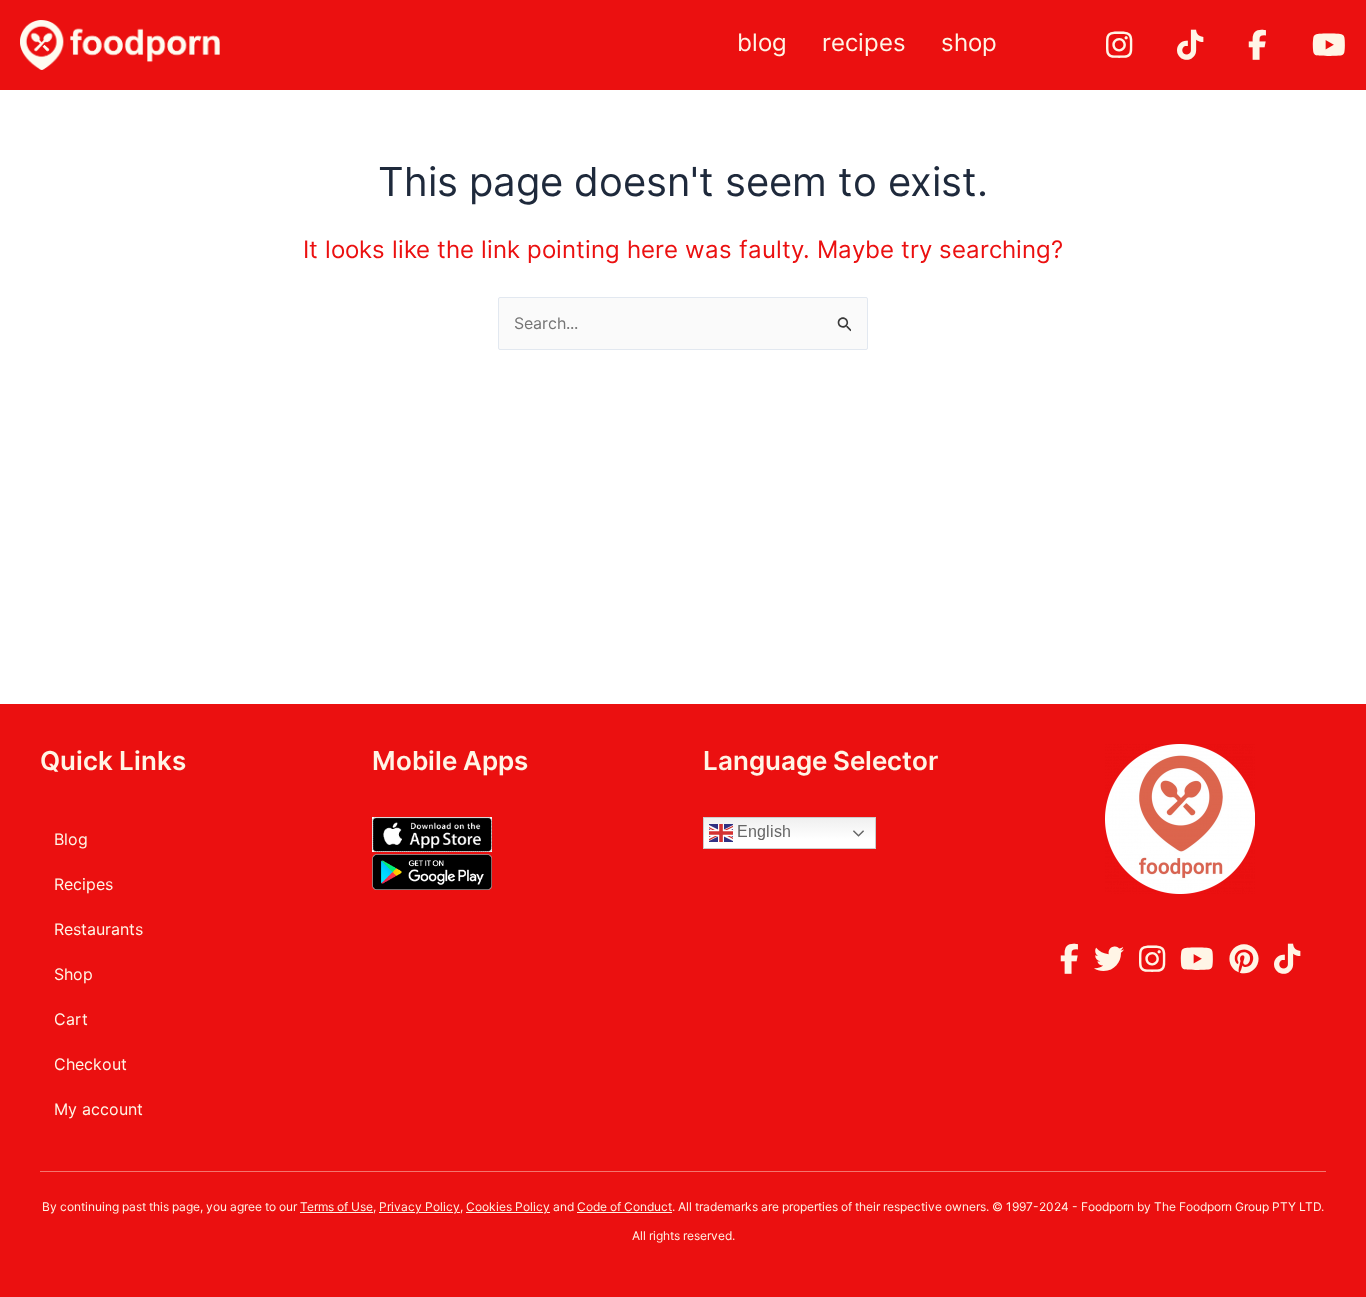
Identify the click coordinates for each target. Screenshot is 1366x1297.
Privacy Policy (419, 1206)
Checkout (90, 1064)
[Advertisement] (683, 500)
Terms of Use (336, 1206)
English (762, 832)
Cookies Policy (508, 1206)
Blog (762, 42)
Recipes (864, 42)
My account (98, 1109)
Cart (71, 1019)
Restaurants (98, 929)
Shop (969, 42)
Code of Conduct (624, 1206)
